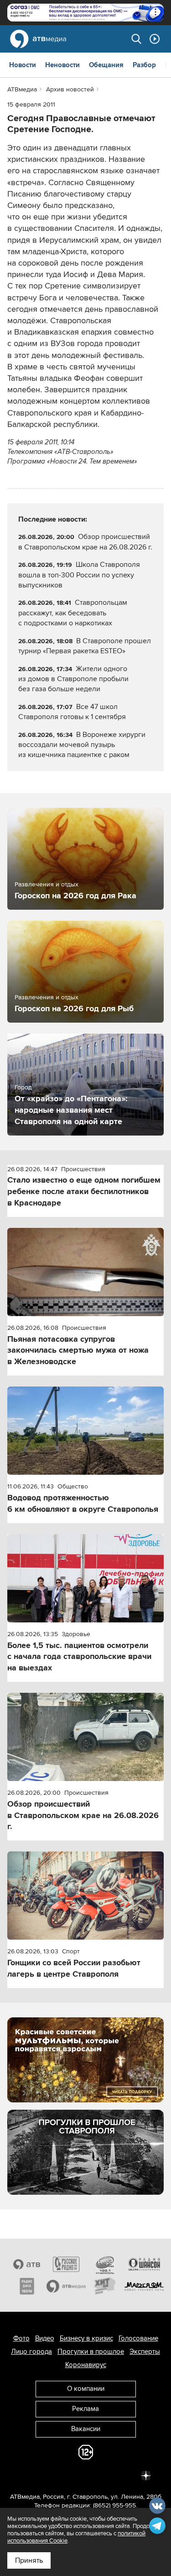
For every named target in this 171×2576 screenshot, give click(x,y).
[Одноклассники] (66, 2475)
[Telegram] (46, 2475)
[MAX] (86, 2475)
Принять (29, 2560)
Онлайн (155, 39)
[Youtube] (106, 2475)
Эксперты (145, 2352)
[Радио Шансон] (144, 2264)
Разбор (144, 65)
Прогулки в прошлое (91, 2352)
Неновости (62, 65)
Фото (21, 2338)
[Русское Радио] (66, 2264)
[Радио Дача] (27, 2286)
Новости (23, 65)
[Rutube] (126, 2475)
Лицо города (31, 2352)
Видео (45, 2338)
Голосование (138, 2338)
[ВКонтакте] (26, 2475)
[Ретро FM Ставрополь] (105, 2264)
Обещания (106, 65)
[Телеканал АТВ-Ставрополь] (27, 2264)
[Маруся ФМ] (144, 2286)
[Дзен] (146, 2475)
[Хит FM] (105, 2286)
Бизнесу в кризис (86, 2338)
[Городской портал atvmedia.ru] (66, 2286)
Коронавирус (86, 2365)
